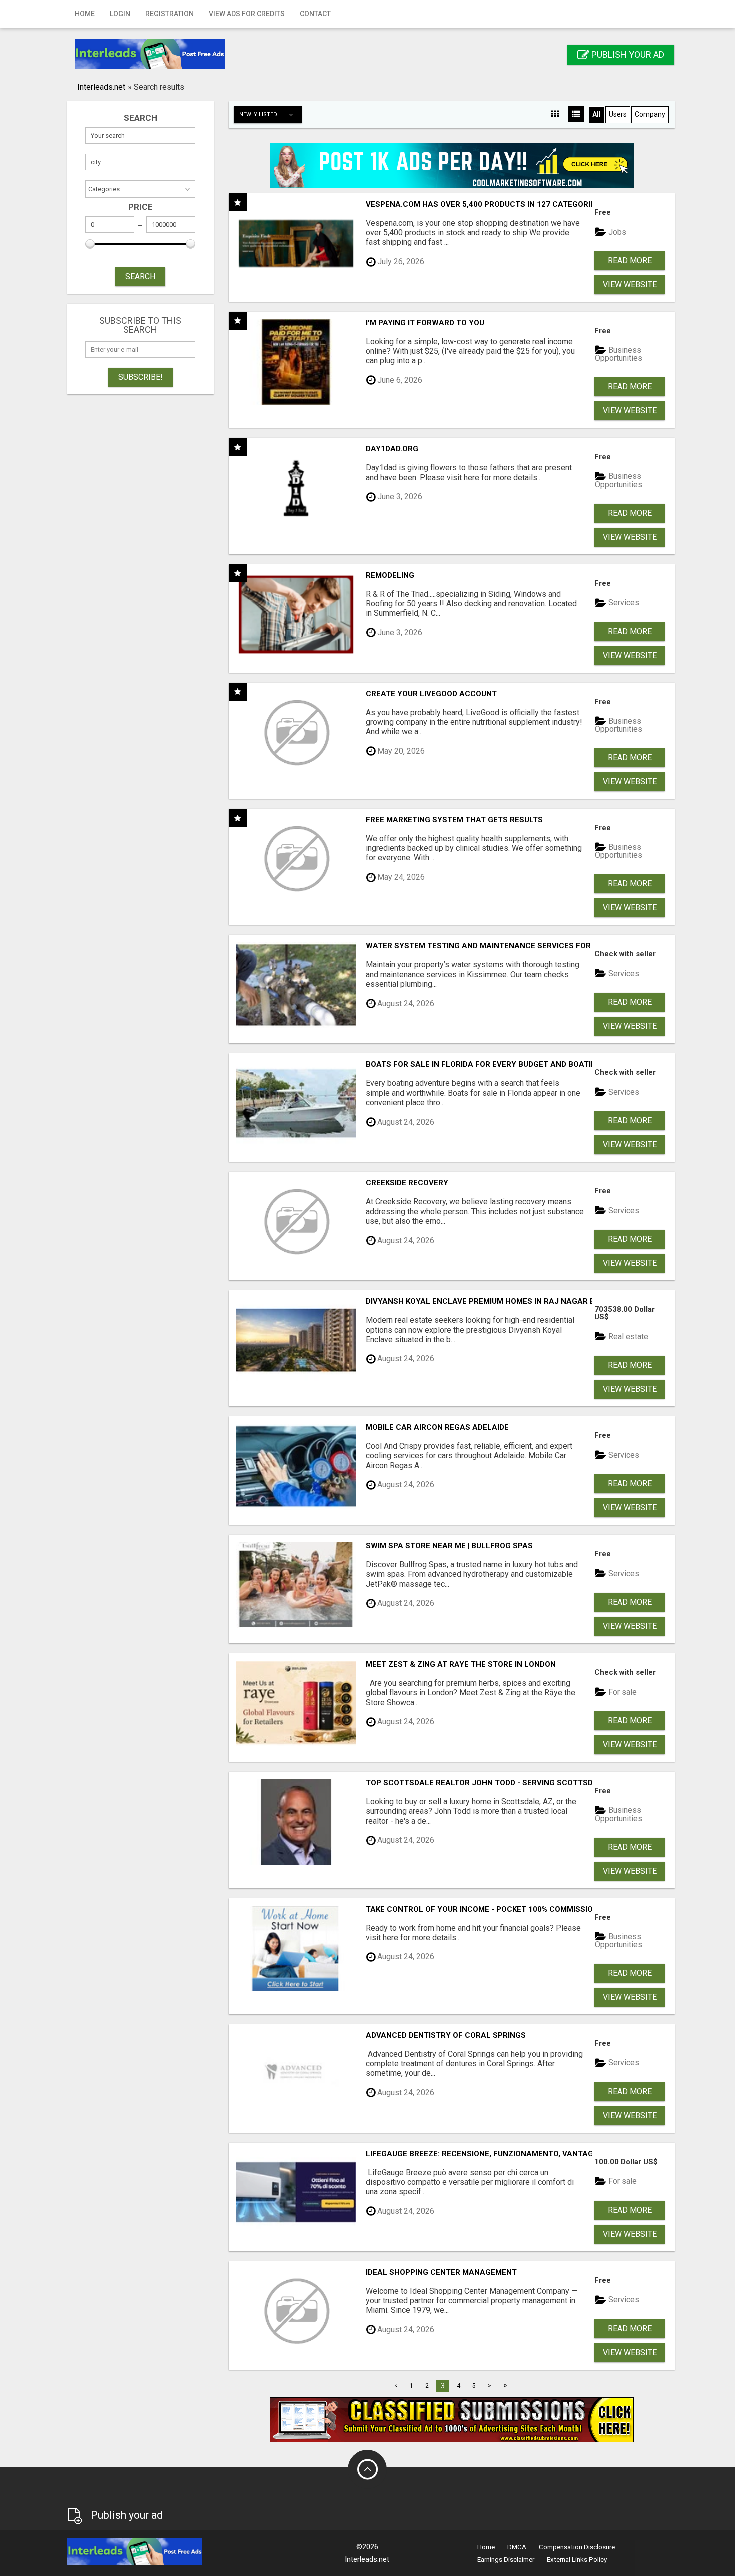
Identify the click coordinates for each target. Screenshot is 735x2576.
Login (120, 14)
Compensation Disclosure (577, 2547)
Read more (630, 261)
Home (85, 14)
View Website (630, 285)
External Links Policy (577, 2559)
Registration (170, 14)
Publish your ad (627, 55)
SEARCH (140, 277)
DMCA (517, 2547)
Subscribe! (141, 377)
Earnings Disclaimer (506, 2559)
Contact (315, 14)
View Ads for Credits (247, 14)
